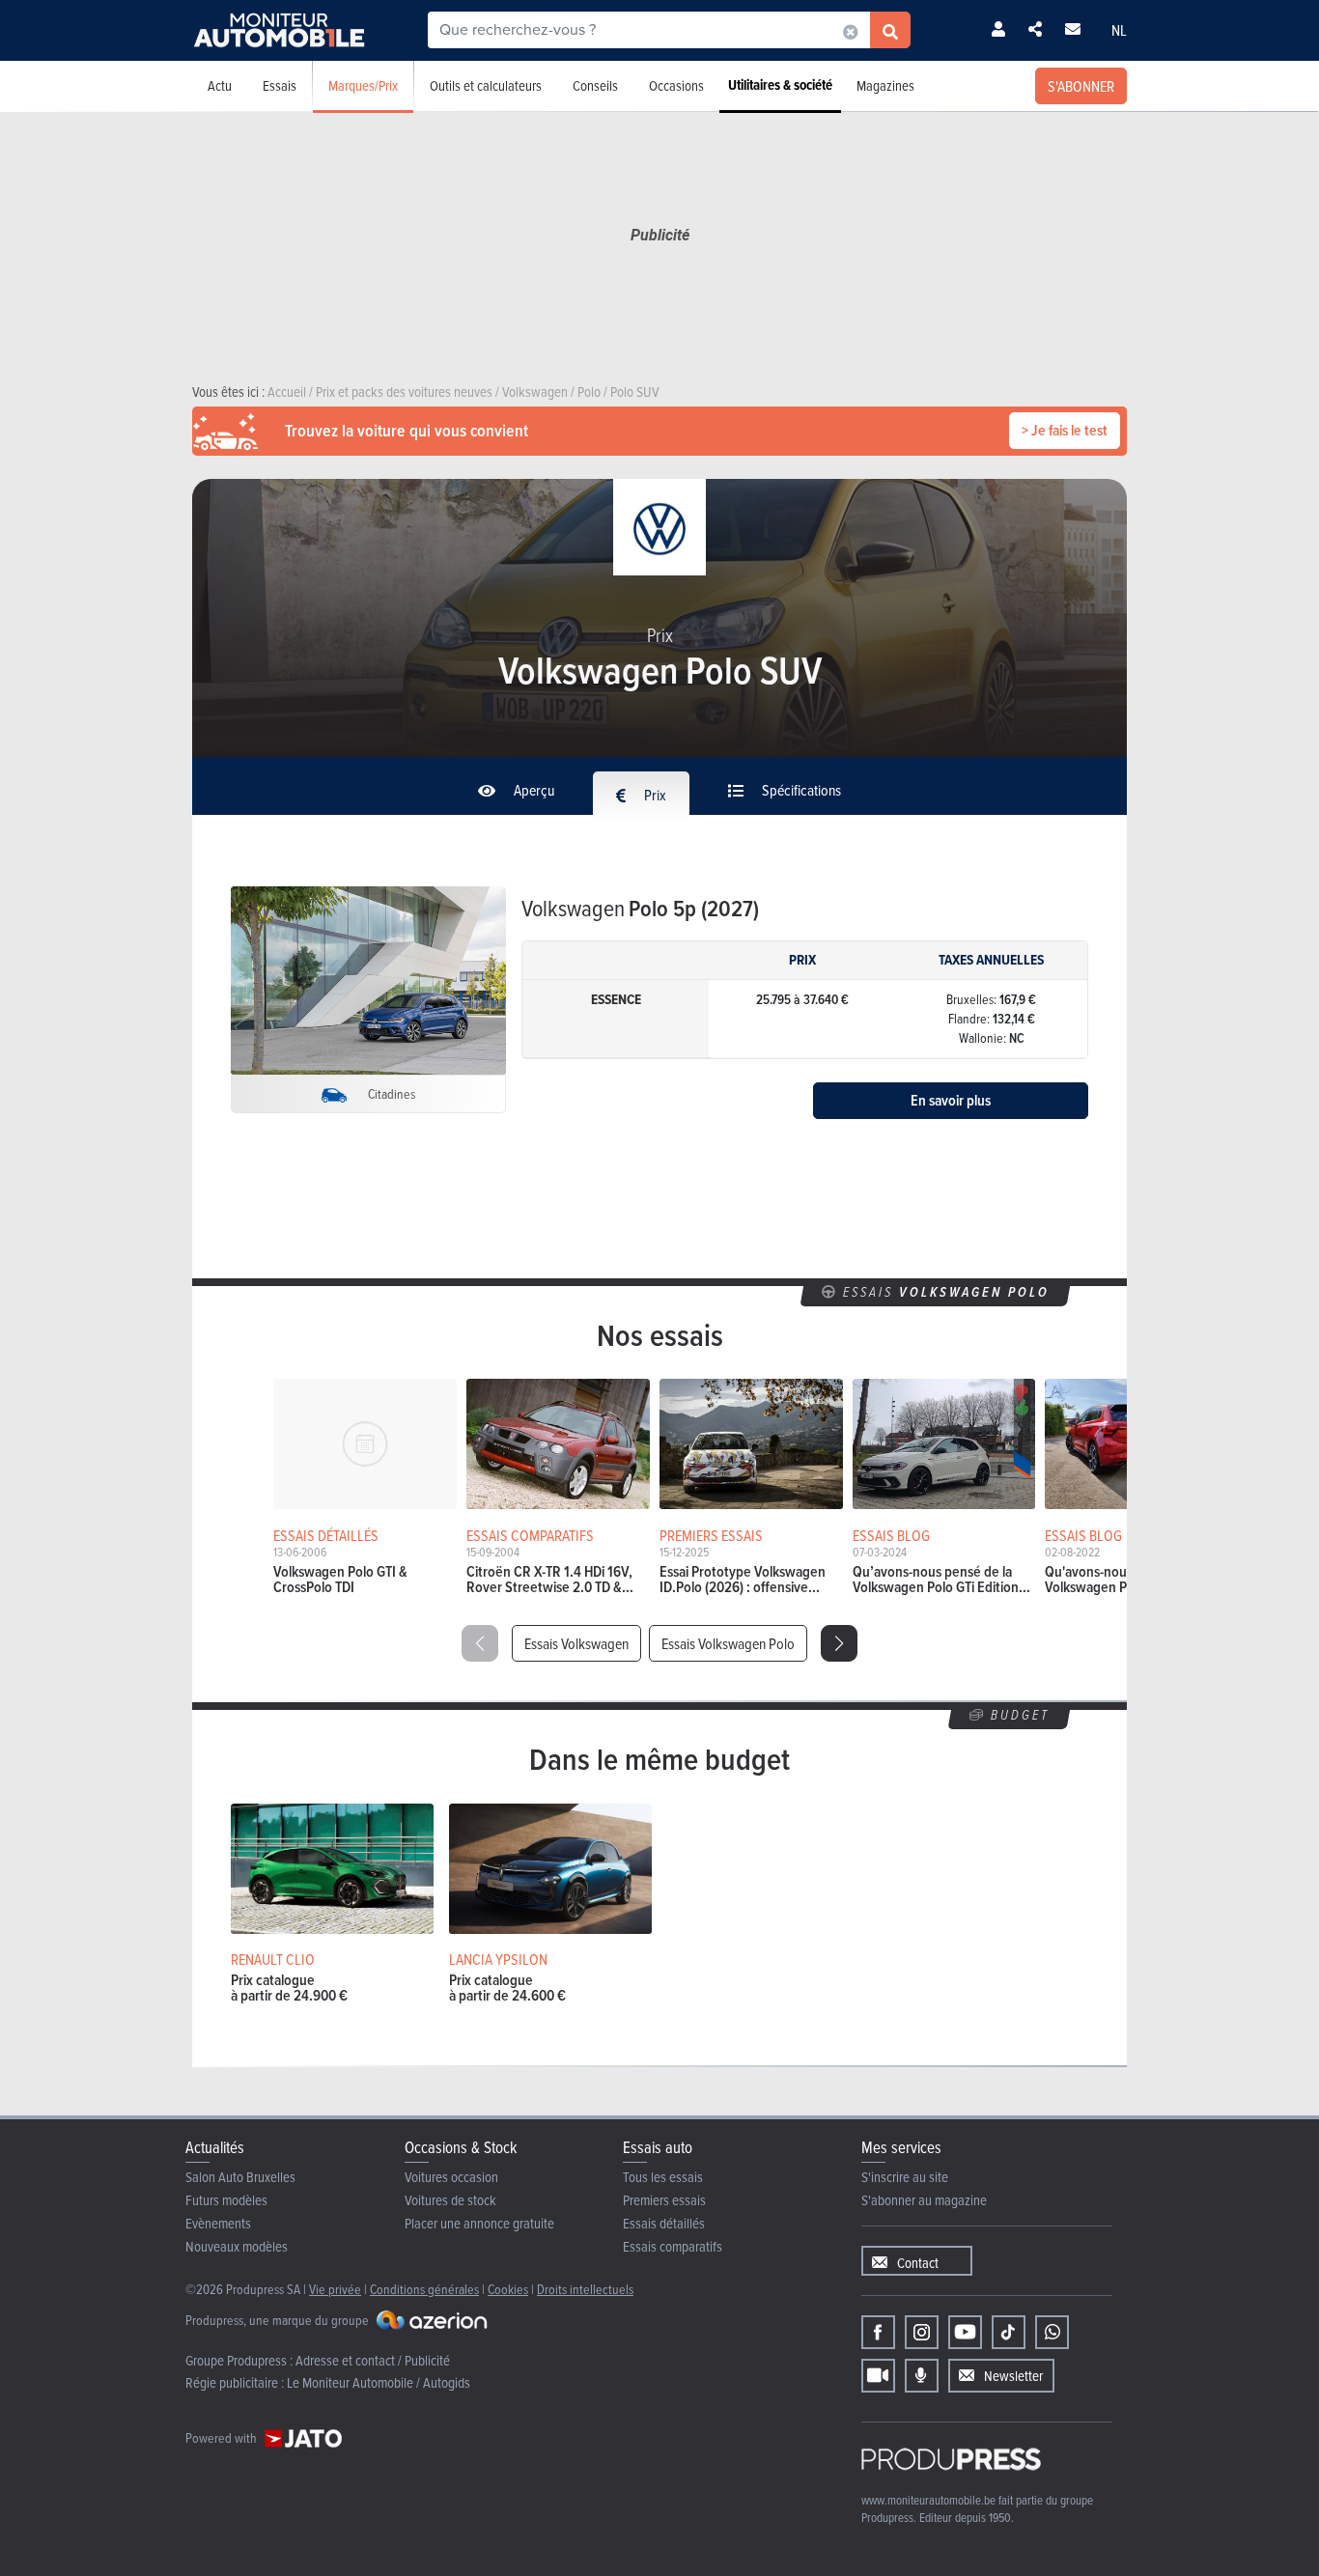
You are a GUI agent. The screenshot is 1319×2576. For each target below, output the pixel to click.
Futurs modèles (226, 2200)
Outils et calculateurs (486, 85)
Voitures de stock (450, 2200)
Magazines (885, 85)
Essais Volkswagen (576, 1643)
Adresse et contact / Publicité (373, 2360)
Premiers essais (664, 2200)
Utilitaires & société (780, 85)
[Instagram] (922, 2332)
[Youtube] (965, 2332)
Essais (280, 85)
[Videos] (878, 2376)
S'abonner (1081, 86)
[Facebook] (878, 2332)
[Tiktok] (1009, 2332)
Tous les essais (663, 2177)
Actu (220, 85)
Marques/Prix (363, 85)
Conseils (595, 85)
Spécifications (800, 790)
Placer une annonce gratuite (479, 2223)
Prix (654, 795)
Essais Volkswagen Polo (728, 1643)
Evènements (218, 2223)
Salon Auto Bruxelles (240, 2177)
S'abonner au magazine (924, 2200)
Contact (918, 2263)
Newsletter (1013, 2376)
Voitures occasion (451, 2177)
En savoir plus (951, 1100)
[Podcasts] (922, 2376)
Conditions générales (424, 2289)
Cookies (508, 2289)
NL (1119, 30)
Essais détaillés (664, 2223)
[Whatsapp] (1052, 2332)
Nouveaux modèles (237, 2246)
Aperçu (533, 790)
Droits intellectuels (585, 2289)
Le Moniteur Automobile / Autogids (379, 2382)
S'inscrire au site (905, 2177)
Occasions (676, 85)
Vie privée (335, 2289)
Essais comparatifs (673, 2246)
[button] (839, 1643)
